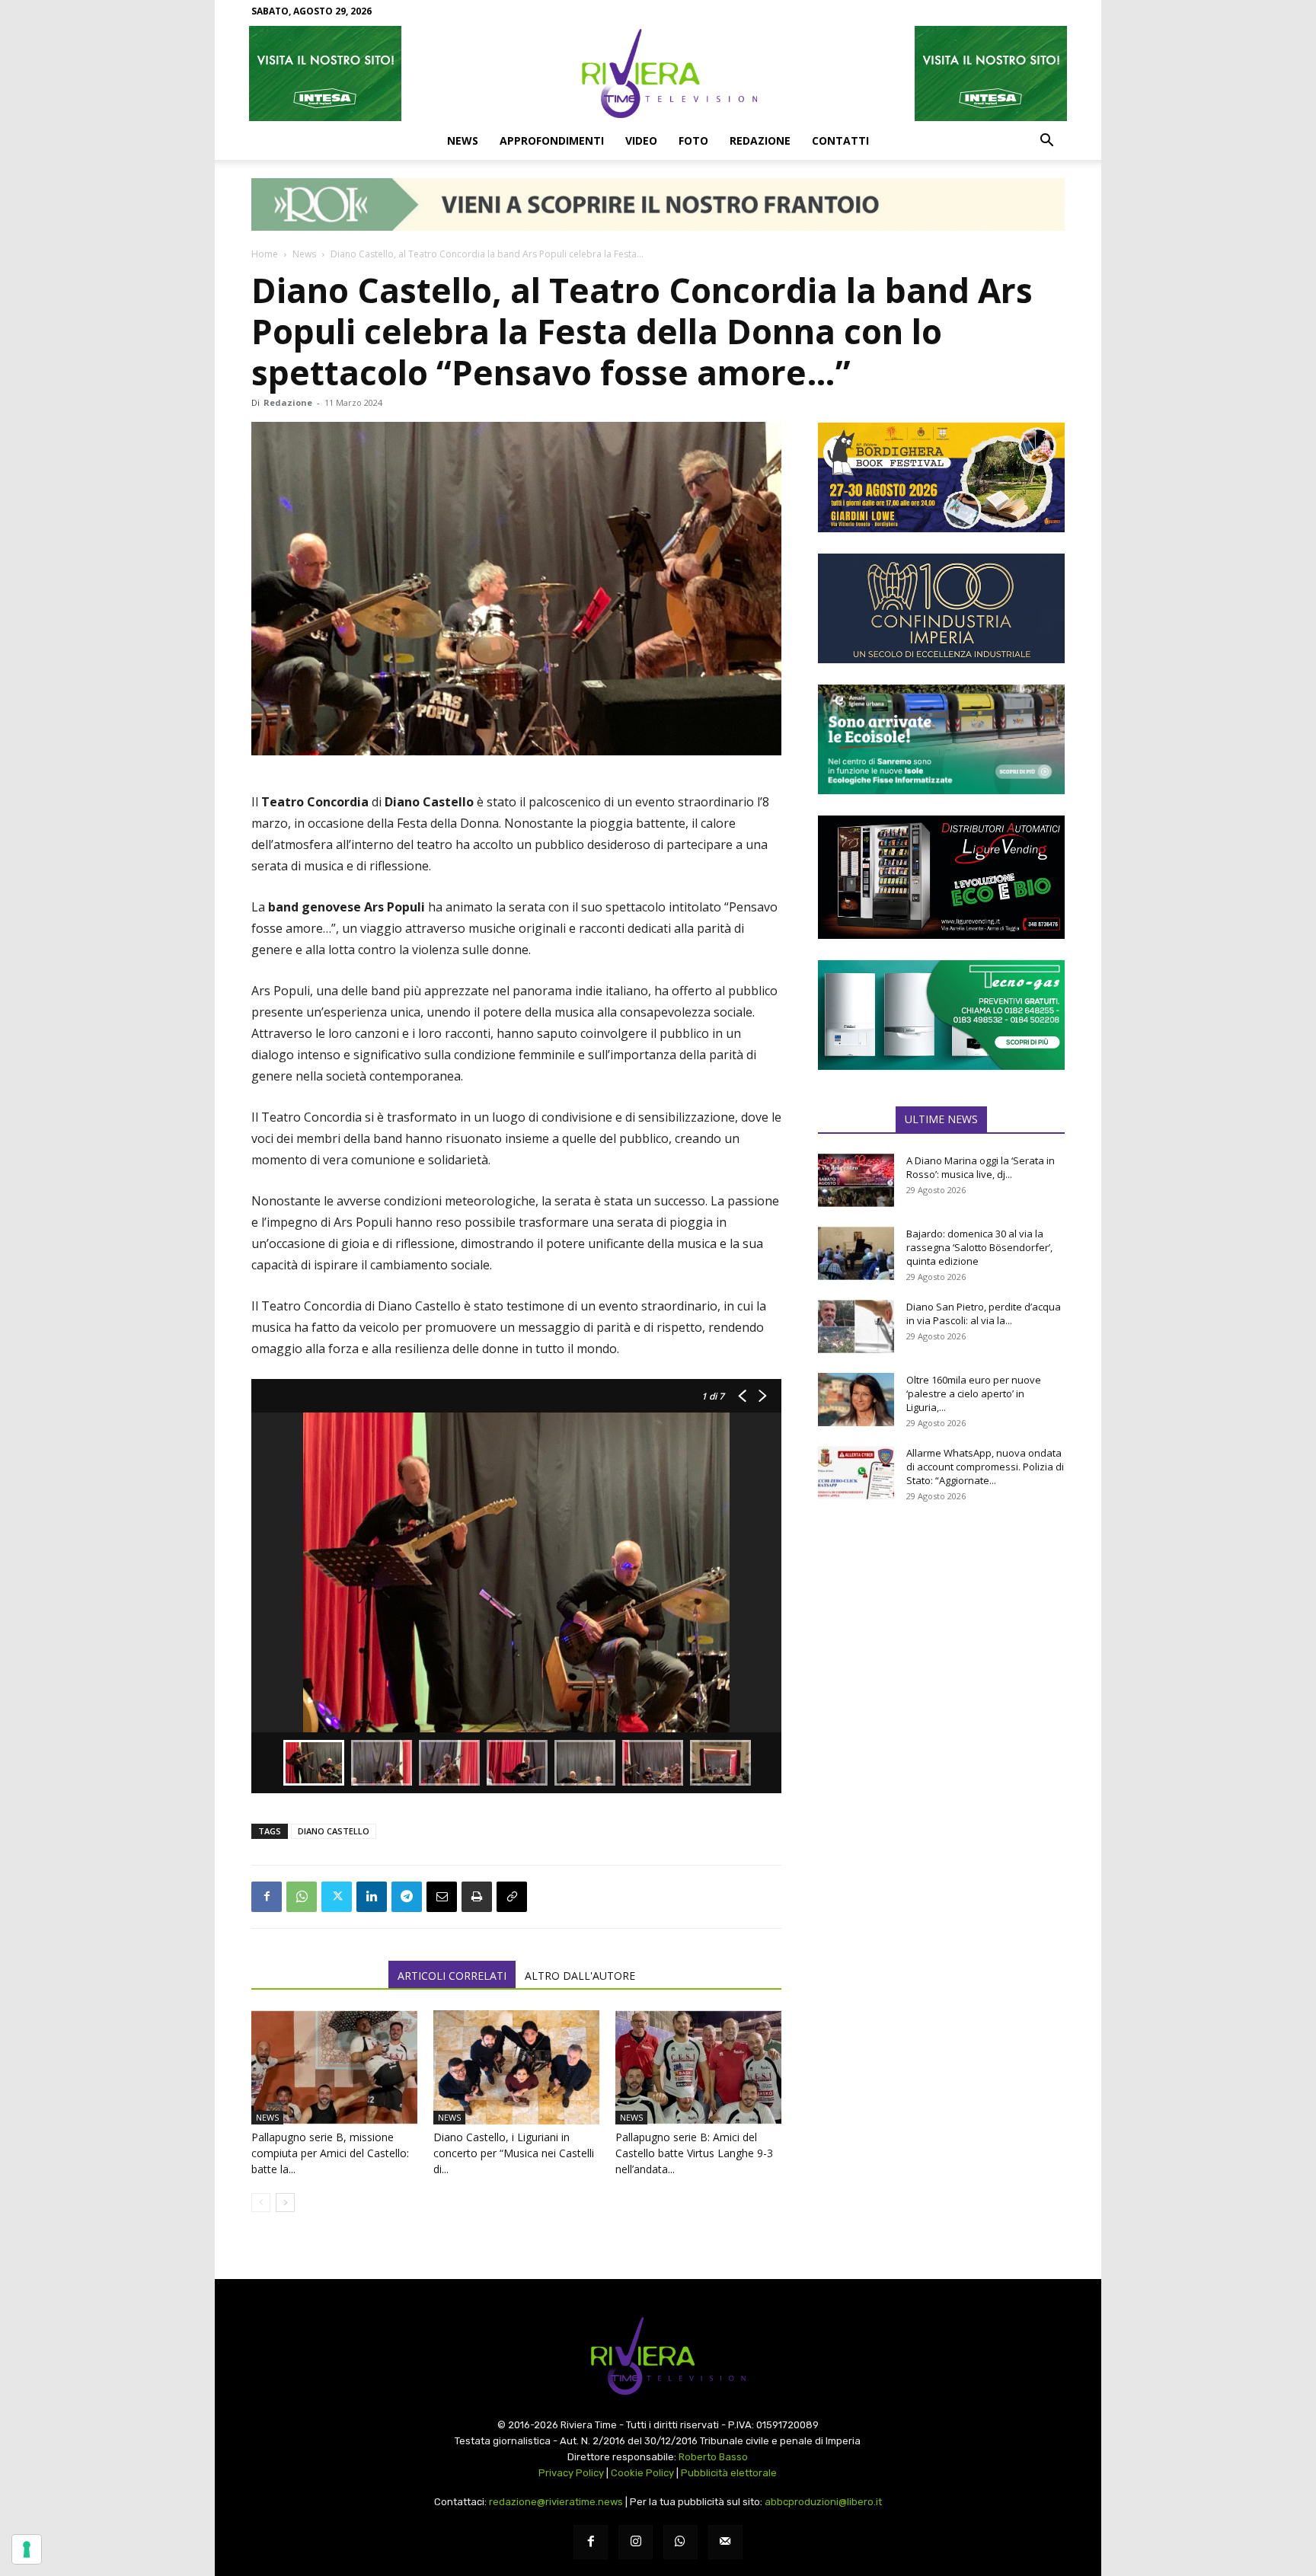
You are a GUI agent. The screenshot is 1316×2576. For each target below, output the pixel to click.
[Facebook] (267, 1897)
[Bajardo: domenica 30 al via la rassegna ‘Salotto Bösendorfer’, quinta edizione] (856, 1253)
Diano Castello (334, 1831)
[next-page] (285, 2203)
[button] (1046, 142)
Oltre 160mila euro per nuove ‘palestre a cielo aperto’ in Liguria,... (974, 1393)
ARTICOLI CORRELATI (452, 1976)
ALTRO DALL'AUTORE (580, 1976)
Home (265, 254)
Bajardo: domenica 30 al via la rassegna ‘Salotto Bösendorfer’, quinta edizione (979, 1247)
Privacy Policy (571, 2473)
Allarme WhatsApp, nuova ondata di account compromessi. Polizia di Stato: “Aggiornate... (985, 1467)
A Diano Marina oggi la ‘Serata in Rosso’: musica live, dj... (981, 1167)
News (463, 140)
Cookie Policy (642, 2473)
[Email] (442, 1897)
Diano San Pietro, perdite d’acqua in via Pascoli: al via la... (984, 1314)
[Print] (477, 1897)
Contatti (840, 140)
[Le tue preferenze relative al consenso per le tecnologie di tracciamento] (27, 2549)
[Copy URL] (512, 1897)
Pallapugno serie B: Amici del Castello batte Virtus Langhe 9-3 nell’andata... (694, 2153)
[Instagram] (636, 2542)
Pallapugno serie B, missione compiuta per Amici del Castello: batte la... (330, 2153)
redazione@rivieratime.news (556, 2502)
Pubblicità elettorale (729, 2473)
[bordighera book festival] (941, 477)
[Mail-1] (725, 2542)
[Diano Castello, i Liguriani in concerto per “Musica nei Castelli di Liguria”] (516, 2067)
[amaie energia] (941, 739)
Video (641, 140)
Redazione (760, 140)
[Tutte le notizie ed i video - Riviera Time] (658, 2356)
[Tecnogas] (941, 1015)
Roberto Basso (713, 2457)
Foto (693, 140)
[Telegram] (407, 1897)
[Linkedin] (372, 1897)
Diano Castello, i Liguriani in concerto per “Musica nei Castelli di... (514, 2153)
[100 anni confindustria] (941, 608)
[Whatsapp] (680, 2542)
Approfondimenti (552, 140)
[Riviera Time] (658, 73)
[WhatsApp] (302, 1897)
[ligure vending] (941, 877)
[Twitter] (337, 1897)
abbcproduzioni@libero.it (823, 2502)
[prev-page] (261, 2203)
